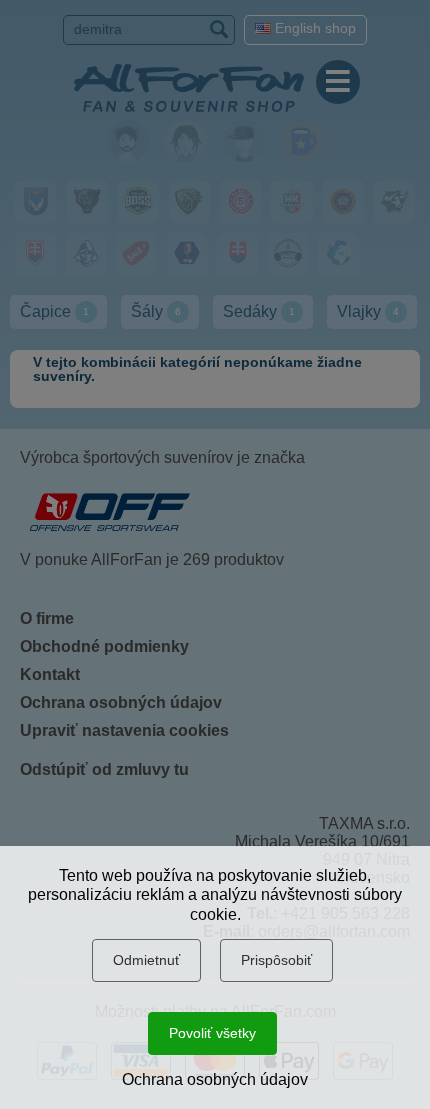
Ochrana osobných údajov (215, 1079)
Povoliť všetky (212, 1033)
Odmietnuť (146, 960)
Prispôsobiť (276, 960)
